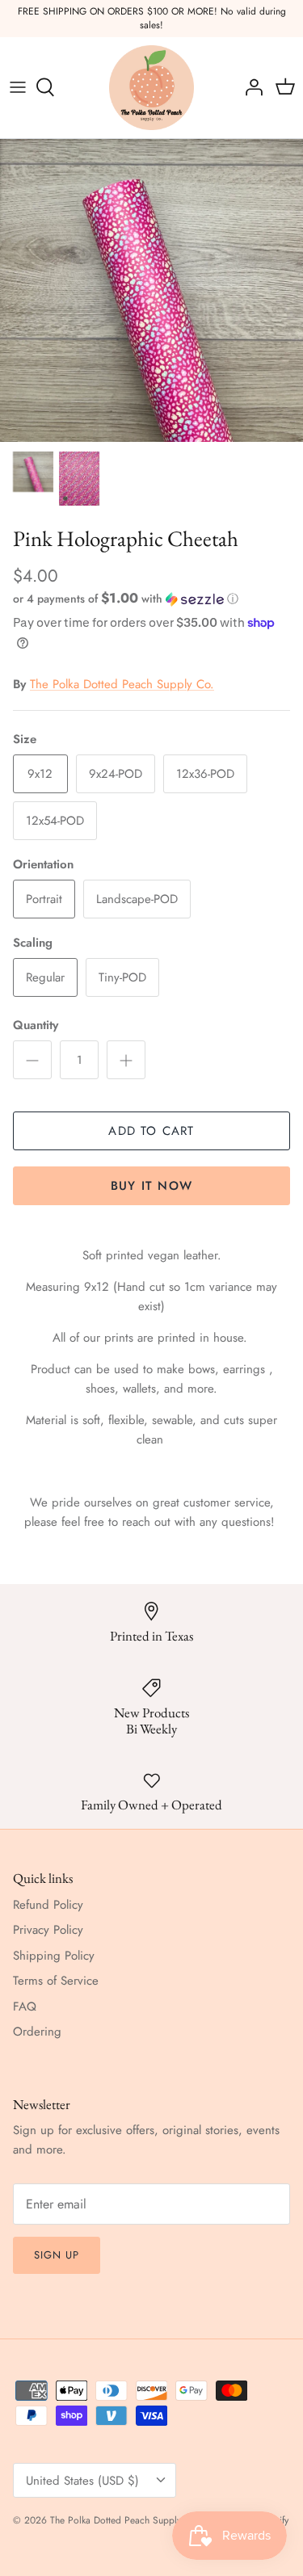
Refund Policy (48, 1905)
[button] (151, 599)
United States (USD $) (82, 2481)
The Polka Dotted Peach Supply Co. (122, 684)
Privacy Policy (48, 1930)
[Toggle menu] (18, 87)
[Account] (250, 87)
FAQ (25, 2007)
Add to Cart (151, 1131)
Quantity (36, 1025)
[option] (151, 290)
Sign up (57, 2255)
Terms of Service (56, 1981)
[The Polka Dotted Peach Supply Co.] (151, 88)
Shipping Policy (54, 1956)
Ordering (37, 2032)
